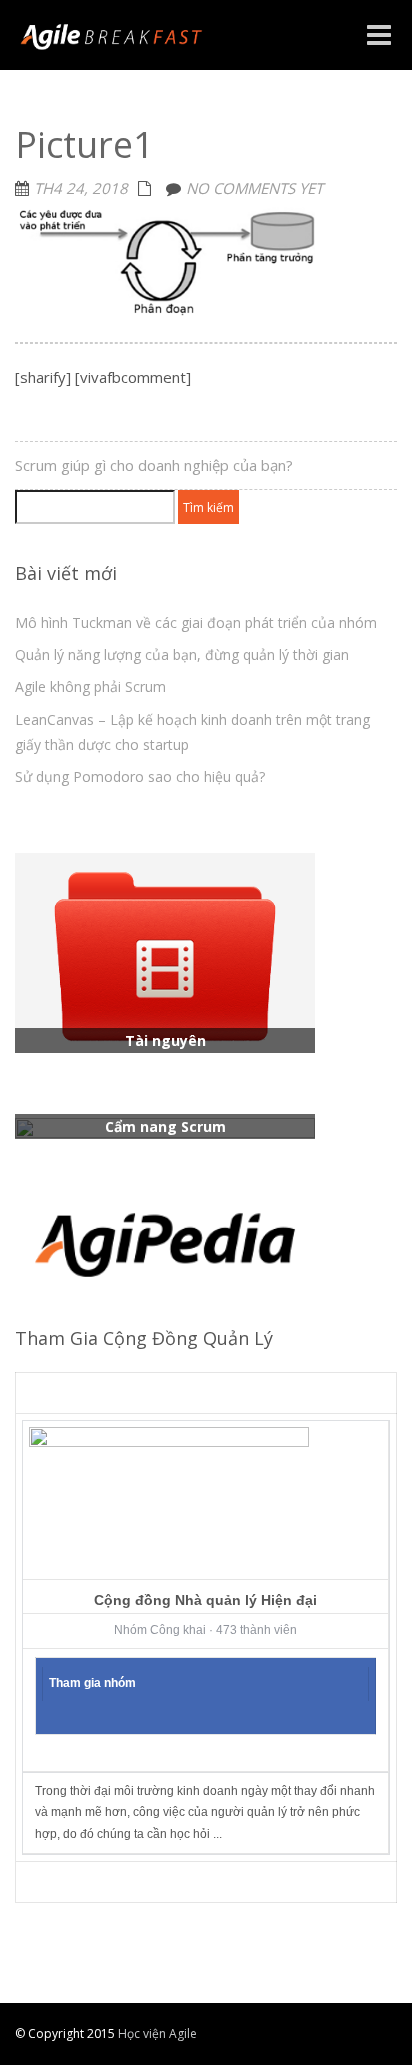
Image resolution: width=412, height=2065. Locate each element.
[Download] (165, 951)
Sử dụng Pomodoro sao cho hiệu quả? (140, 776)
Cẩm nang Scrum (165, 1126)
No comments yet (254, 188)
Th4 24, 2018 (81, 188)
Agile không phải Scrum (90, 686)
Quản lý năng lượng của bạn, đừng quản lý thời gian (182, 654)
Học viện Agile (156, 2033)
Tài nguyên (165, 1040)
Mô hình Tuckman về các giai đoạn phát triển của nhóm (196, 622)
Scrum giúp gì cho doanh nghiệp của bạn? (154, 465)
